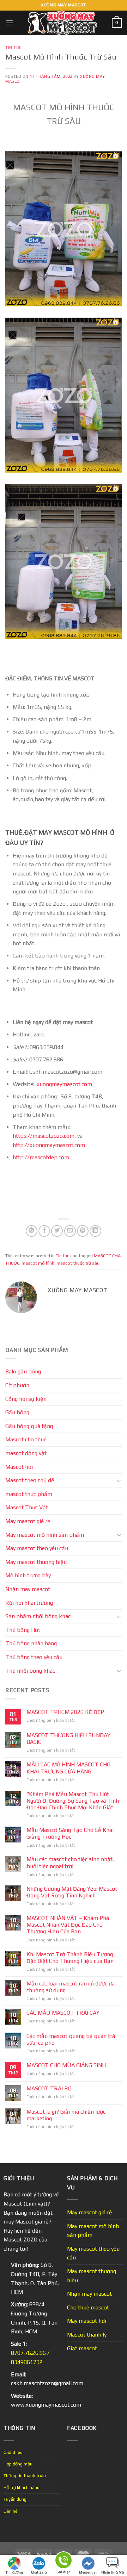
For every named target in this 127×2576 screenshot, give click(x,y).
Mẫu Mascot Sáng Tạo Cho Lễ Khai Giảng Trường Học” (70, 1833)
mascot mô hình (38, 1263)
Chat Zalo (39, 2572)
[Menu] (10, 23)
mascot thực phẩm (29, 1494)
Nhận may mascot (28, 1589)
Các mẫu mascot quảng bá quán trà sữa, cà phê (71, 2039)
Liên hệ (11, 2511)
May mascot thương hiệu (36, 1562)
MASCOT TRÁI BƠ (49, 2088)
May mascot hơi (87, 2321)
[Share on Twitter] (57, 1231)
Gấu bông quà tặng (29, 1426)
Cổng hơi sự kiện (26, 1399)
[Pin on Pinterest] (83, 1231)
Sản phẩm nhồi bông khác (38, 1616)
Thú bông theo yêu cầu (34, 1657)
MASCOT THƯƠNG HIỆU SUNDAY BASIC (68, 1739)
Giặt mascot (82, 2348)
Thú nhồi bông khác (30, 1671)
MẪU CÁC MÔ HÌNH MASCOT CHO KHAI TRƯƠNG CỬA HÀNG (68, 1768)
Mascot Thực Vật (27, 1507)
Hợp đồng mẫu (18, 2464)
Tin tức (13, 48)
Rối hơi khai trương (29, 1603)
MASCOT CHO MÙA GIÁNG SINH (66, 2065)
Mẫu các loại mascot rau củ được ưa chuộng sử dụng (71, 1987)
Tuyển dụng (15, 2499)
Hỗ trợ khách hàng (22, 2487)
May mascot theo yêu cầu (37, 1548)
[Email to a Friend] (70, 1231)
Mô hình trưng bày (28, 1575)
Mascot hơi (19, 1467)
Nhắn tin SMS (113, 2572)
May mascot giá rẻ (28, 1521)
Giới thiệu (13, 2452)
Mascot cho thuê (26, 1439)
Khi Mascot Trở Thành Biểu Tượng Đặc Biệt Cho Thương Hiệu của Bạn (70, 1958)
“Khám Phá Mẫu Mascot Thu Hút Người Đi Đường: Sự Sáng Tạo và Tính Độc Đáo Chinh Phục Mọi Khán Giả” (73, 1801)
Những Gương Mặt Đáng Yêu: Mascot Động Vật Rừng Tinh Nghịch (72, 1892)
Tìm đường (14, 2572)
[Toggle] (119, 1480)
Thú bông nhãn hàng (31, 1643)
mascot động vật (26, 1453)
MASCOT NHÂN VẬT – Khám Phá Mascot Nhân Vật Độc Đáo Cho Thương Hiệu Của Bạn (68, 1925)
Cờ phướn (17, 1385)
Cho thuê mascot (88, 2307)
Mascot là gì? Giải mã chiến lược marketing (66, 2115)
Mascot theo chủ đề (30, 1480)
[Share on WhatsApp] (32, 1231)
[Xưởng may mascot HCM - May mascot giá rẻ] (63, 23)
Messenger (88, 2572)
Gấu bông (17, 1412)
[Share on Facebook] (44, 1231)
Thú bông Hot (23, 1630)
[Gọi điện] (64, 2561)
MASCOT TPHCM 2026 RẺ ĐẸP (65, 1712)
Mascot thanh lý (87, 2335)
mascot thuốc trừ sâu (78, 1263)
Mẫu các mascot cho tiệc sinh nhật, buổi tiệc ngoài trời (70, 1863)
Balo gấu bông (23, 1371)
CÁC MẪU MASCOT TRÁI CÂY (63, 2013)
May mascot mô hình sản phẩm (45, 1535)
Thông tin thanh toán (25, 2475)
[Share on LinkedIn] (95, 1231)
